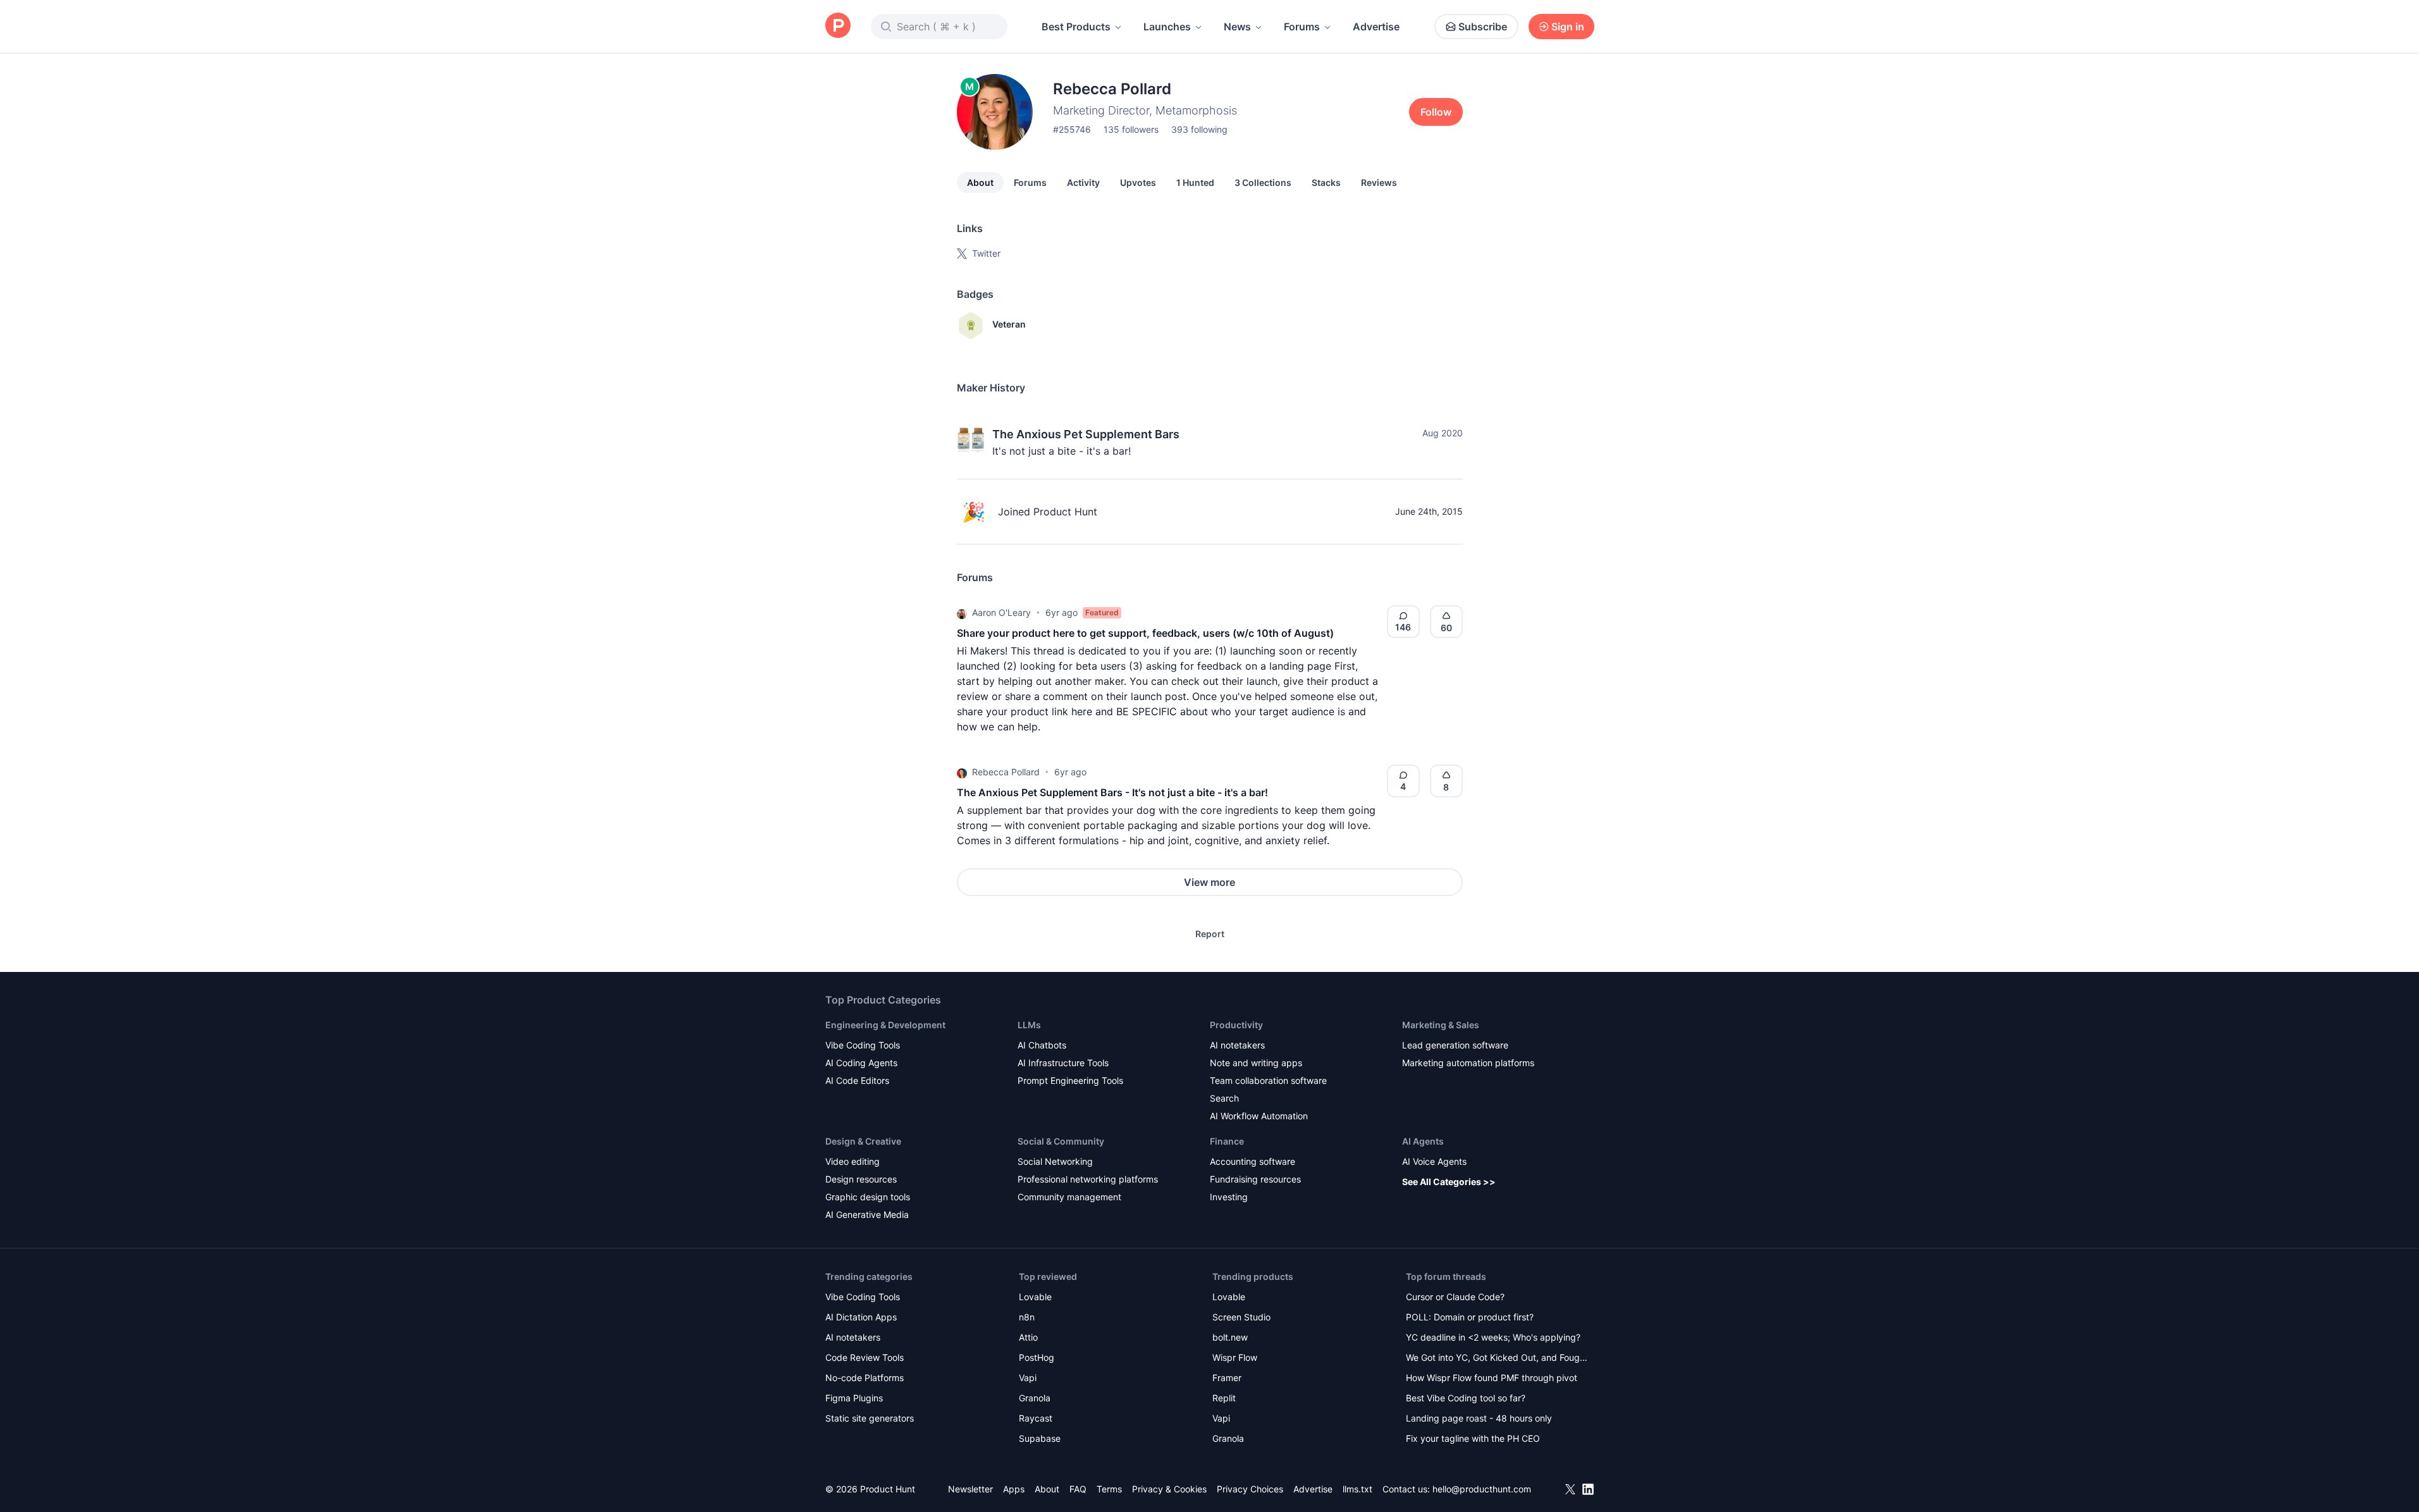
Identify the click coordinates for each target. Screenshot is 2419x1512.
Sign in (1568, 27)
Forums (1302, 27)
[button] (962, 613)
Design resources (861, 1179)
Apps (1014, 1489)
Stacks (1326, 182)
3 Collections (1263, 182)
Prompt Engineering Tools (1070, 1080)
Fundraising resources (1255, 1179)
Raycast (1036, 1418)
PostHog (1037, 1357)
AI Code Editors (857, 1080)
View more (1209, 882)
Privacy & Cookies (1169, 1489)
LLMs (1029, 1025)
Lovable (1035, 1297)
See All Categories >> (1449, 1182)
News (1237, 27)
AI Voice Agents (1434, 1161)
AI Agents (1423, 1141)
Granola (1035, 1398)
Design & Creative (863, 1141)
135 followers (1131, 129)
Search (1224, 1098)
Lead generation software (1455, 1045)
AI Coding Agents (861, 1063)
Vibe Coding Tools (863, 1045)
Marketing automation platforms (1468, 1063)
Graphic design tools (868, 1197)
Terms (1109, 1489)
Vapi (1028, 1378)
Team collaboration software (1268, 1080)
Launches (1167, 27)
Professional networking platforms (1088, 1179)
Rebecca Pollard (1006, 772)
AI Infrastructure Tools (1063, 1063)
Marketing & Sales (1441, 1025)
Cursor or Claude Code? (1455, 1297)
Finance (1227, 1141)
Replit (1224, 1398)
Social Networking (1055, 1161)
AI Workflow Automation (1259, 1116)
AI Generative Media (867, 1214)
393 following (1199, 129)
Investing (1229, 1197)
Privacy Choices (1250, 1489)
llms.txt (1357, 1489)
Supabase (1040, 1438)
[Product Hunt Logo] (838, 26)
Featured (1102, 612)
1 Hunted (1195, 182)
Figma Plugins (854, 1398)
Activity (1083, 182)
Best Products (1076, 27)
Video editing (852, 1161)
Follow (1436, 112)
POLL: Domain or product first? (1470, 1317)
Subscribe (1483, 27)
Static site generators (870, 1418)
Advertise (1376, 27)
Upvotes (1138, 182)
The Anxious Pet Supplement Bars (1086, 434)
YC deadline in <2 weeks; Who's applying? (1493, 1337)
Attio (1028, 1337)
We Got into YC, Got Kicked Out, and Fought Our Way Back (1497, 1359)
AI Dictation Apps (861, 1317)
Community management (1069, 1197)
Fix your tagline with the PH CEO (1473, 1438)
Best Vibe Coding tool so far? (1466, 1398)
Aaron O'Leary (1001, 612)
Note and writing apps (1256, 1063)
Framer (1227, 1378)
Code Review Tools (865, 1357)
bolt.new (1230, 1337)
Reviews (1379, 182)
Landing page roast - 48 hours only (1479, 1418)
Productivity (1236, 1025)
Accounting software (1253, 1161)
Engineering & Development (885, 1025)
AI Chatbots (1042, 1045)
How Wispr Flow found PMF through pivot (1492, 1378)
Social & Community (1061, 1141)
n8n (1027, 1317)
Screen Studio (1241, 1317)
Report (1210, 934)
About (980, 182)
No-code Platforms (865, 1378)
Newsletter (970, 1489)
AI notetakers (1237, 1045)
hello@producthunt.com (1482, 1489)
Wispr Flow (1235, 1357)
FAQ (1078, 1489)
